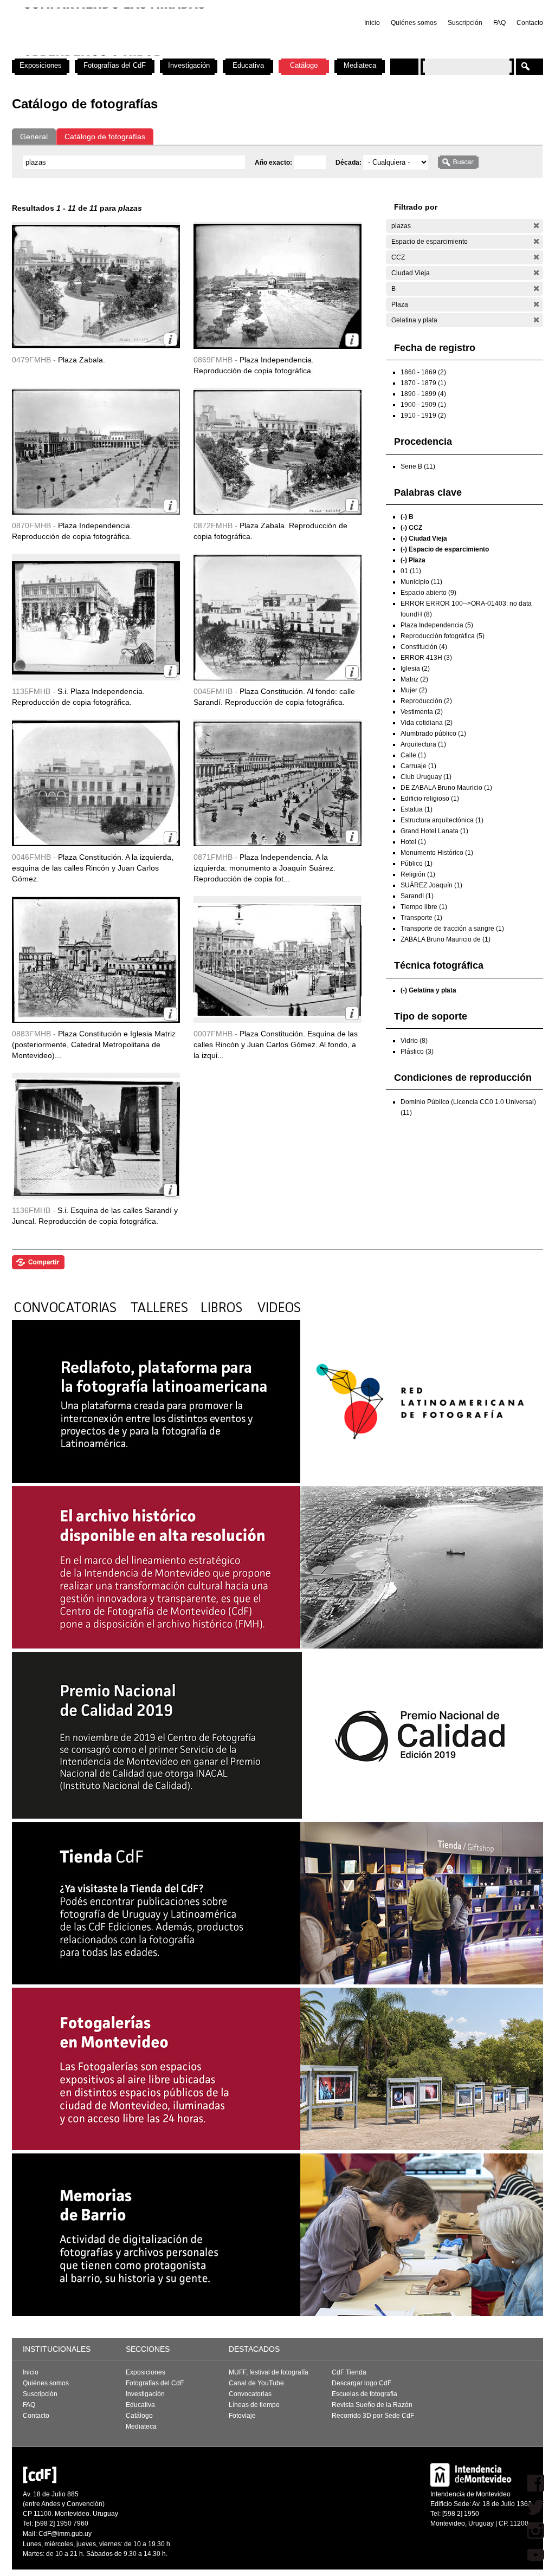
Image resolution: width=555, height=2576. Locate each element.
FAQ (499, 23)
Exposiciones (41, 65)
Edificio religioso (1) (430, 799)
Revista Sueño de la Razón (372, 2405)
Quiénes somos (414, 23)
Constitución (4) (424, 647)
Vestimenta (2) (422, 712)
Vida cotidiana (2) (427, 723)
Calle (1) (413, 755)
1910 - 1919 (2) (423, 416)
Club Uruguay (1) (426, 777)
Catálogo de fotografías (105, 137)
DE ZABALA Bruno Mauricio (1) (446, 788)
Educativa (248, 65)
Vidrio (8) (414, 1041)
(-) (536, 226)
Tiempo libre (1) (424, 907)
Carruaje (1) (418, 766)
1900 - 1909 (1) (423, 405)
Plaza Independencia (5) (437, 625)
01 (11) (411, 571)
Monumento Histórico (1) (437, 853)
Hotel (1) (413, 842)
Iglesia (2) (415, 669)
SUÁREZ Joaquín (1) (431, 885)
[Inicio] (154, 54)
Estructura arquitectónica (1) (442, 820)
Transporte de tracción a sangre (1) (452, 929)
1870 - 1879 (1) (423, 383)
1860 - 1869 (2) (423, 372)
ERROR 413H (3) (426, 658)
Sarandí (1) (417, 896)
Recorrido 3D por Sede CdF (373, 2416)
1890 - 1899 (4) (423, 394)
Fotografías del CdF (115, 65)
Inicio (372, 23)
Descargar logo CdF (362, 2383)
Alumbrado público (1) (433, 734)
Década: (349, 163)
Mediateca (360, 65)
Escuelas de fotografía (364, 2394)
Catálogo (304, 65)
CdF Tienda (349, 2372)
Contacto (530, 23)
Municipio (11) (421, 582)
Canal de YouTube (256, 2383)
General (34, 137)
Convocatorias (250, 2394)
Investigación (189, 65)
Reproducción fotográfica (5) (443, 636)
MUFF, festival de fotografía (269, 2372)
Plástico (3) (417, 1052)
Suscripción (465, 23)
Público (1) (417, 864)
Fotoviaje (242, 2416)
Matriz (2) (414, 679)
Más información (170, 339)
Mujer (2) (414, 690)
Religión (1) (418, 874)
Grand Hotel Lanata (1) (434, 831)
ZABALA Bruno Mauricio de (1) (446, 939)
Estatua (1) (417, 809)
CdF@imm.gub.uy (65, 2534)
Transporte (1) (421, 918)
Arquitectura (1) (423, 744)
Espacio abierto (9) (428, 593)
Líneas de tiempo (254, 2405)
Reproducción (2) (426, 701)
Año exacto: (274, 163)
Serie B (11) (418, 466)
